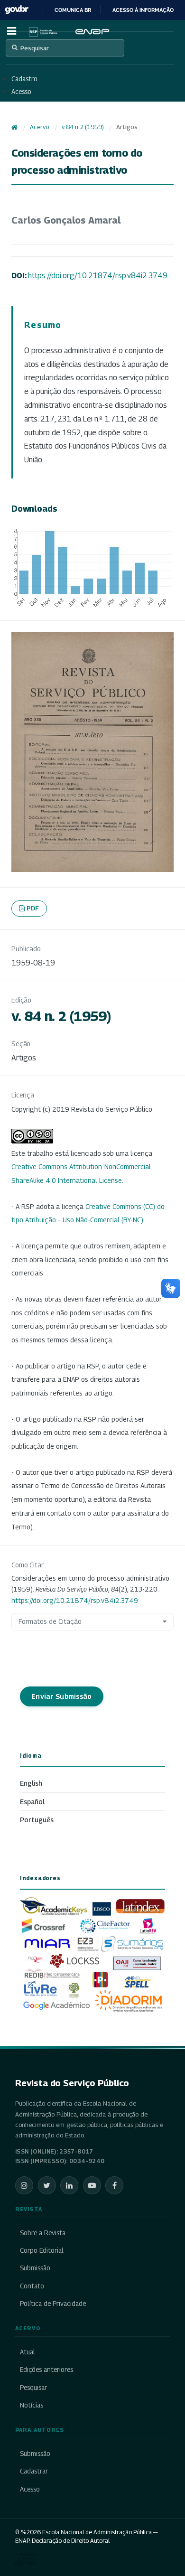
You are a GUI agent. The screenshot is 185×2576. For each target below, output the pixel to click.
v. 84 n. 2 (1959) (83, 127)
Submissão (35, 2268)
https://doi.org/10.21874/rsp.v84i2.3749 (98, 276)
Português (37, 1820)
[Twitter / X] (47, 2185)
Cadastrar (34, 2471)
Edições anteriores (46, 2370)
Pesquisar (35, 48)
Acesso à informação (143, 10)
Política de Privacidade (53, 2304)
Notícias (32, 2405)
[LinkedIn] (69, 2185)
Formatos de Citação (50, 1621)
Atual (28, 2352)
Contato (32, 2286)
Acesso (21, 92)
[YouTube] (92, 2185)
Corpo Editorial (42, 2250)
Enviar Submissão (62, 1696)
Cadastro (24, 79)
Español (32, 1802)
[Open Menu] (11, 31)
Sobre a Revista (43, 2233)
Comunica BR (73, 10)
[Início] (14, 127)
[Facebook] (114, 2185)
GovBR (17, 10)
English (31, 1783)
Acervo (39, 127)
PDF (33, 908)
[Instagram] (24, 2185)
